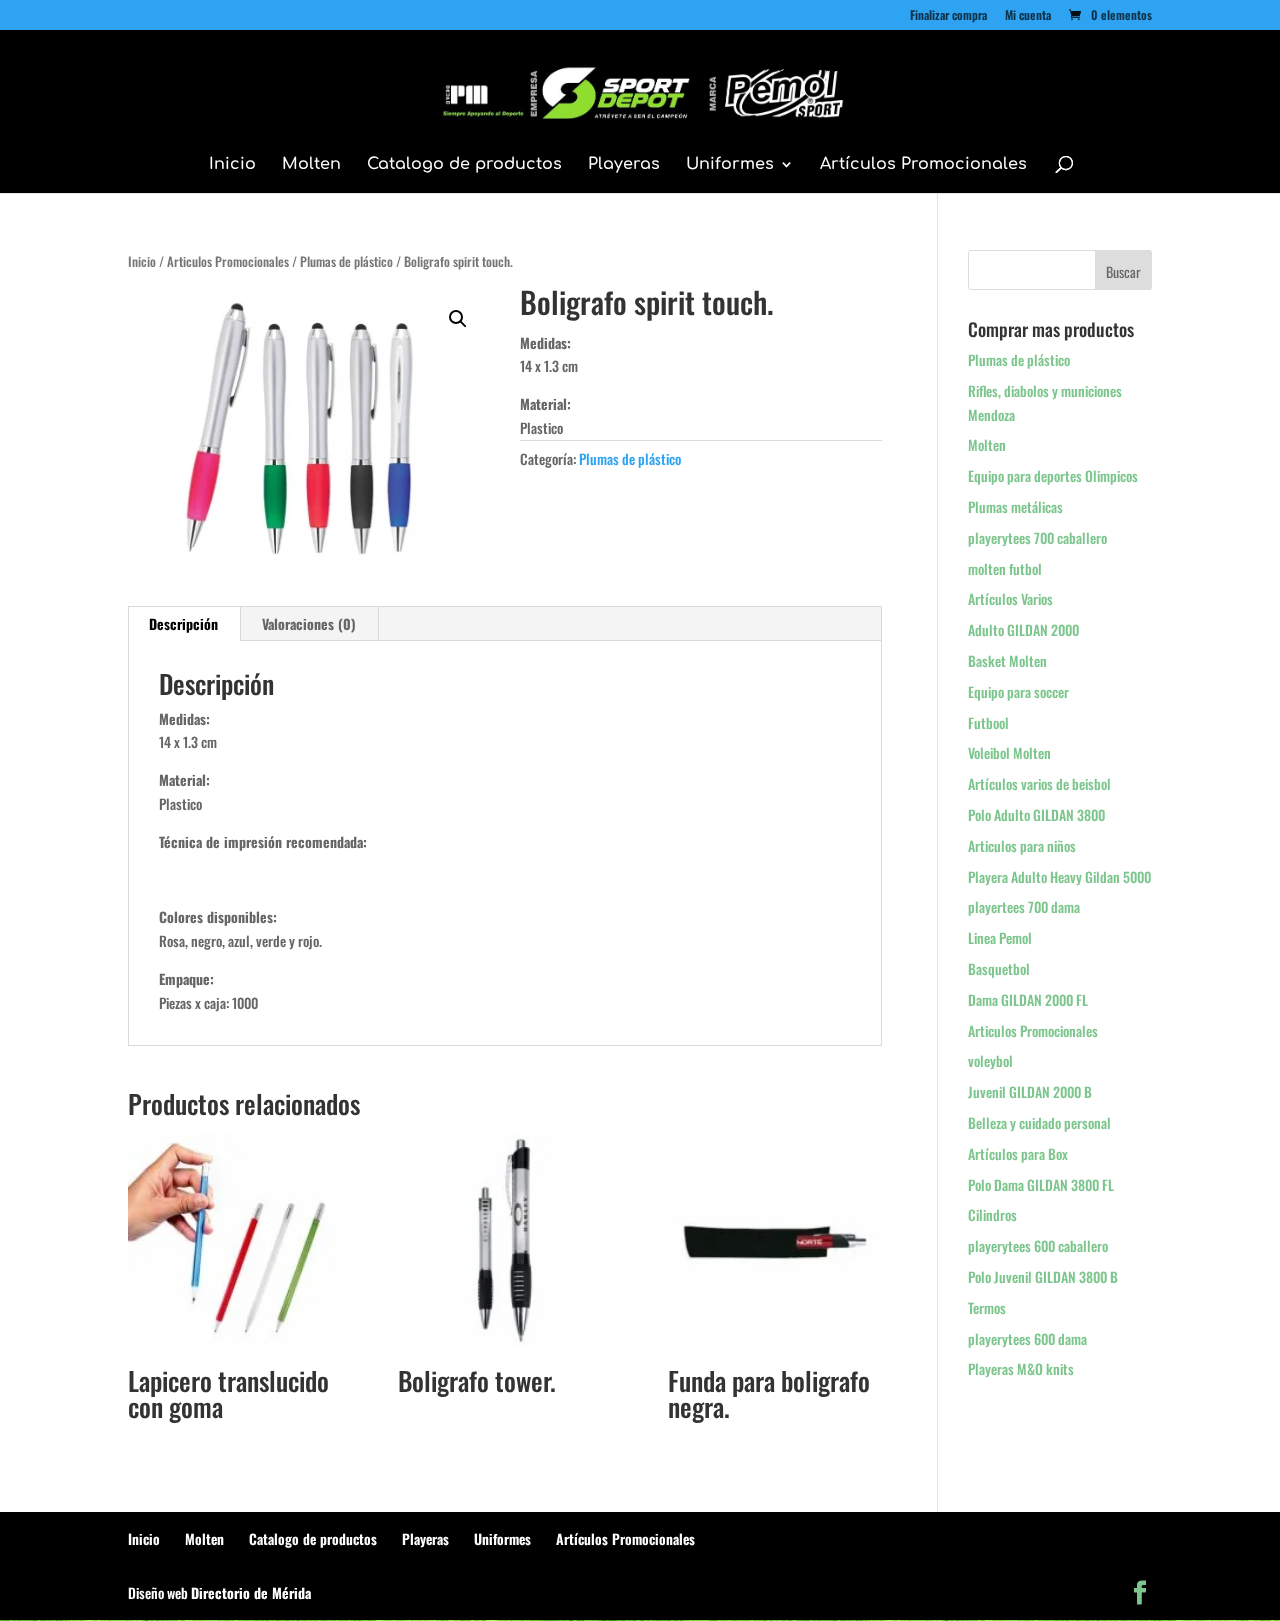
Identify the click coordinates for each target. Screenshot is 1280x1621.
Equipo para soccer (1018, 691)
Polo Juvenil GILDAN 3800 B (1043, 1276)
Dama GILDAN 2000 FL (1028, 999)
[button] (458, 319)
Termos (987, 1307)
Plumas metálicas (1015, 506)
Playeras (624, 165)
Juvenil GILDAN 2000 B (1030, 1091)
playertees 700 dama (1024, 906)
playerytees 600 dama (1027, 1338)
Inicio (232, 165)
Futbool (988, 722)
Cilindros (992, 1214)
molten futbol (1005, 568)
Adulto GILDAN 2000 (1023, 629)
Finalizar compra (948, 16)
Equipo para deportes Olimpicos (1053, 475)
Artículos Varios (1010, 598)
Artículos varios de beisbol (1039, 783)
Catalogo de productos (464, 165)
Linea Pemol (1000, 937)
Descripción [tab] (183, 623)
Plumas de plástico (346, 261)
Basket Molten (1007, 660)
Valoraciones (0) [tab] (309, 623)
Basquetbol (999, 968)
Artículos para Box (1018, 1153)
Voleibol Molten (1009, 752)
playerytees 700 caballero (1037, 537)
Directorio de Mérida (251, 1592)
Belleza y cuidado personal (1039, 1122)
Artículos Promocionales (923, 165)
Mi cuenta (1028, 16)
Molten (311, 165)
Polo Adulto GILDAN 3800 (1036, 814)
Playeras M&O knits (1021, 1368)
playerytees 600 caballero (1038, 1245)
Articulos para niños (1022, 845)
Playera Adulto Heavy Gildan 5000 (1059, 876)
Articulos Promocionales (228, 261)
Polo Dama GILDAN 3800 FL (1041, 1184)
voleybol (990, 1060)
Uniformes (730, 165)
